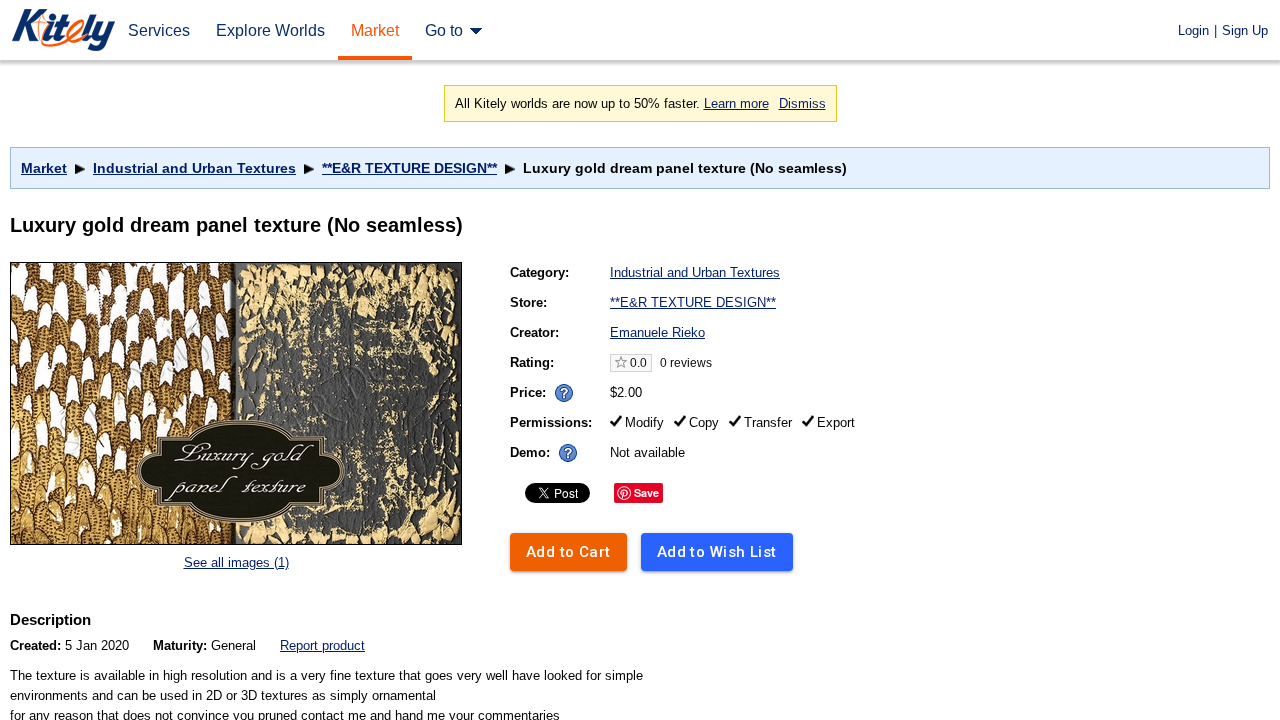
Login (1193, 30)
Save (646, 492)
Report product (322, 645)
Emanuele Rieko (657, 332)
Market (44, 168)
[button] (564, 393)
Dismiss (802, 103)
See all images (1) (236, 562)
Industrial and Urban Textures (194, 168)
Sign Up (1245, 30)
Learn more (736, 103)
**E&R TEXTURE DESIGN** (409, 168)
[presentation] (559, 387)
